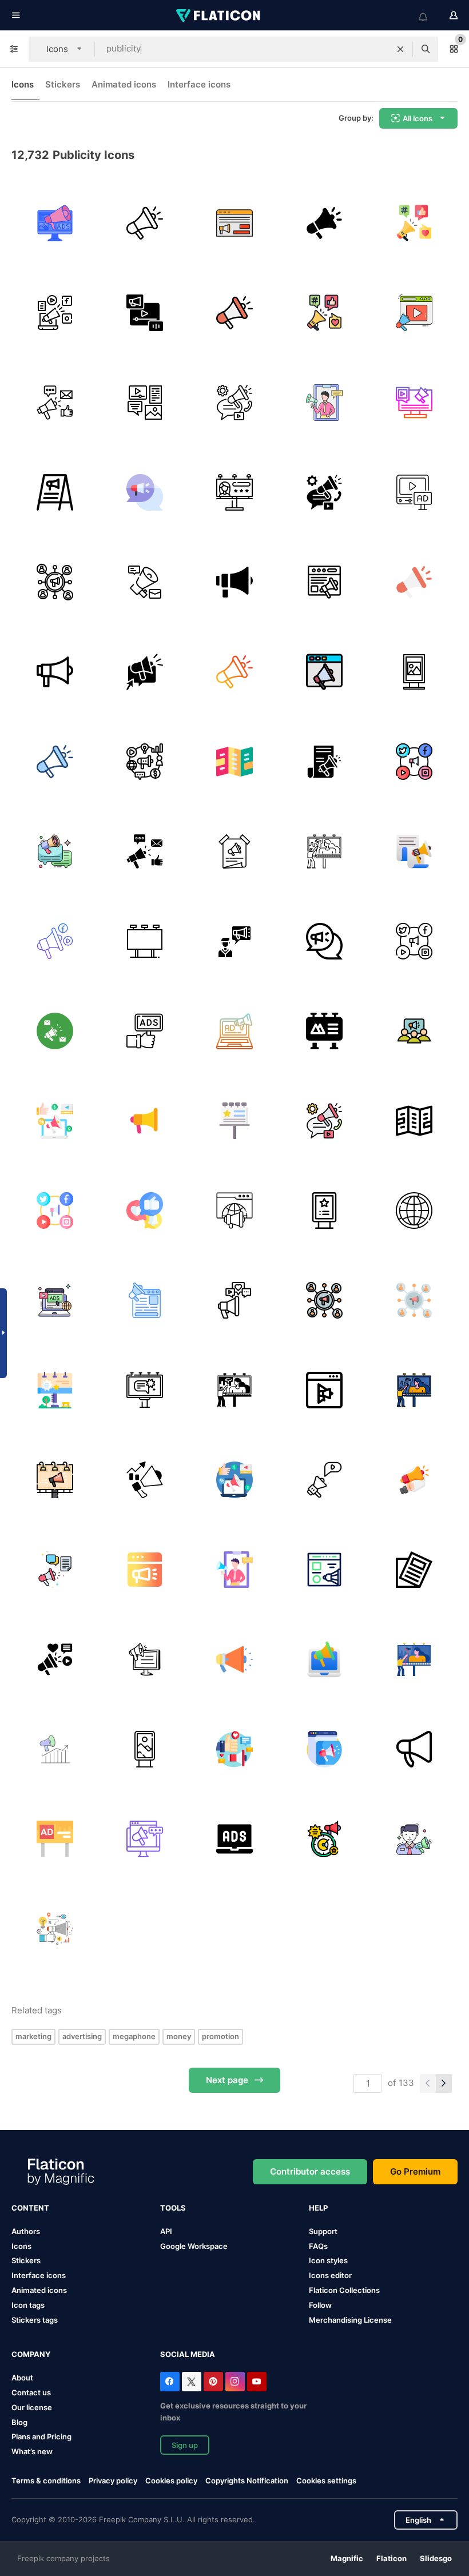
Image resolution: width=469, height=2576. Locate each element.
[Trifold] (234, 762)
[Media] (324, 1390)
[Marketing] (145, 223)
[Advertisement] (324, 403)
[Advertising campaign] (55, 1031)
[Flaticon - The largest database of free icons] (219, 15)
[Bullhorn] (55, 313)
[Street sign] (414, 672)
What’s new (32, 2451)
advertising (82, 2036)
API (166, 2231)
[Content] (145, 403)
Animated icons (124, 84)
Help (318, 2208)
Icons (23, 84)
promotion (220, 2036)
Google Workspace (194, 2246)
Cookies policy (171, 2481)
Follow (320, 2305)
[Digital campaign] (55, 1121)
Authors (26, 2231)
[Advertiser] (324, 1570)
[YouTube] (257, 2382)
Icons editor (330, 2275)
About (22, 2378)
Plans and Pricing (41, 2436)
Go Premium (415, 2171)
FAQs (318, 2246)
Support (323, 2231)
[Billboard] (234, 492)
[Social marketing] (414, 403)
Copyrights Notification (247, 2481)
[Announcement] (55, 1929)
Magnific (347, 2558)
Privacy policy (113, 2481)
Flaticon (392, 2558)
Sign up (185, 2445)
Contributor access (310, 2171)
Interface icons (199, 84)
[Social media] (414, 762)
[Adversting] (145, 672)
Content (30, 2208)
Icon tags (28, 2305)
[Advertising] (55, 223)
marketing (33, 2036)
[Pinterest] (213, 2382)
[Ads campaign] (55, 1839)
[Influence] (234, 1659)
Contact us (31, 2392)
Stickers (63, 84)
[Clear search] (400, 49)
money (179, 2036)
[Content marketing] (324, 762)
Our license (32, 2407)
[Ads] (145, 1031)
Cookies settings (326, 2481)
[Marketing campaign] (145, 1480)
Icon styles (328, 2260)
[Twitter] (192, 2382)
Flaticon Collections (344, 2290)
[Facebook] (170, 2382)
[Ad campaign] (234, 223)
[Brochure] (414, 1570)
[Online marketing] (324, 582)
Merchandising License (350, 2320)
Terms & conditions (46, 2481)
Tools (173, 2208)
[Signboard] (55, 492)
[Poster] (234, 851)
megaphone (134, 2036)
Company (31, 2354)
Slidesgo (436, 2558)
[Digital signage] (145, 1749)
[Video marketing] (145, 313)
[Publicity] (55, 851)
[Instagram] (235, 2382)
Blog (19, 2422)
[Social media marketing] (234, 403)
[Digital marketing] (414, 851)
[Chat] (145, 492)
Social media (188, 2354)
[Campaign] (324, 672)
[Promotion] (234, 582)
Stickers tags (35, 2320)
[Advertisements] (55, 1300)
